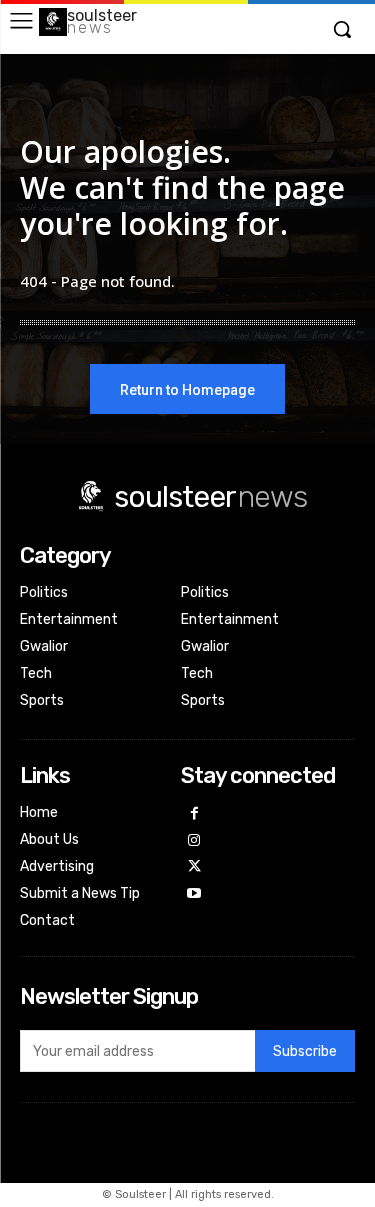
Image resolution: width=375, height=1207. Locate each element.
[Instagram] (194, 841)
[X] (194, 867)
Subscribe (305, 1051)
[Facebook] (194, 814)
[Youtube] (194, 894)
